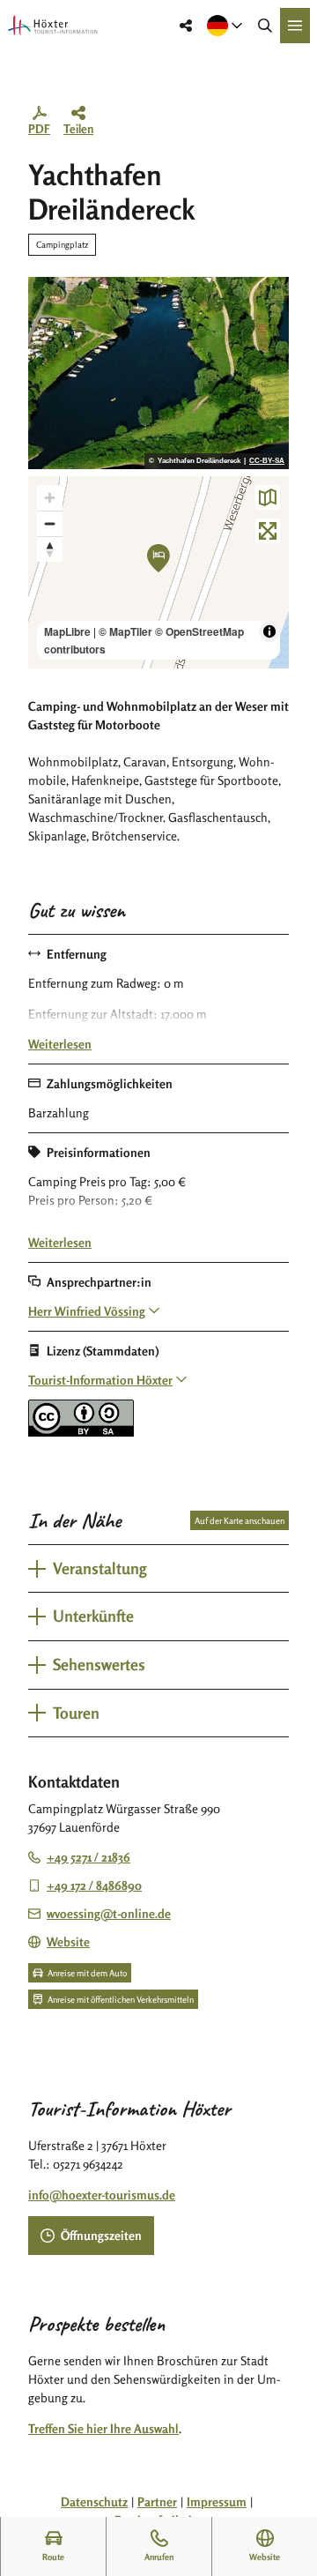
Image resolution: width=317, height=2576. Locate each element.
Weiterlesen (60, 1044)
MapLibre (67, 631)
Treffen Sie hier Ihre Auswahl (103, 2428)
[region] (158, 572)
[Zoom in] (50, 498)
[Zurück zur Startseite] (53, 26)
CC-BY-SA (267, 461)
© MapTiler (125, 631)
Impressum (217, 2501)
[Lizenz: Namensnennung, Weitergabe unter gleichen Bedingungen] (81, 1432)
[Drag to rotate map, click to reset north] (50, 549)
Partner (157, 2501)
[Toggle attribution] (269, 631)
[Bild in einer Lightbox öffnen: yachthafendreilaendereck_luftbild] (158, 373)
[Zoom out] (50, 523)
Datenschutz (94, 2501)
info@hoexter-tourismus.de (102, 2195)
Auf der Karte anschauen (240, 1520)
